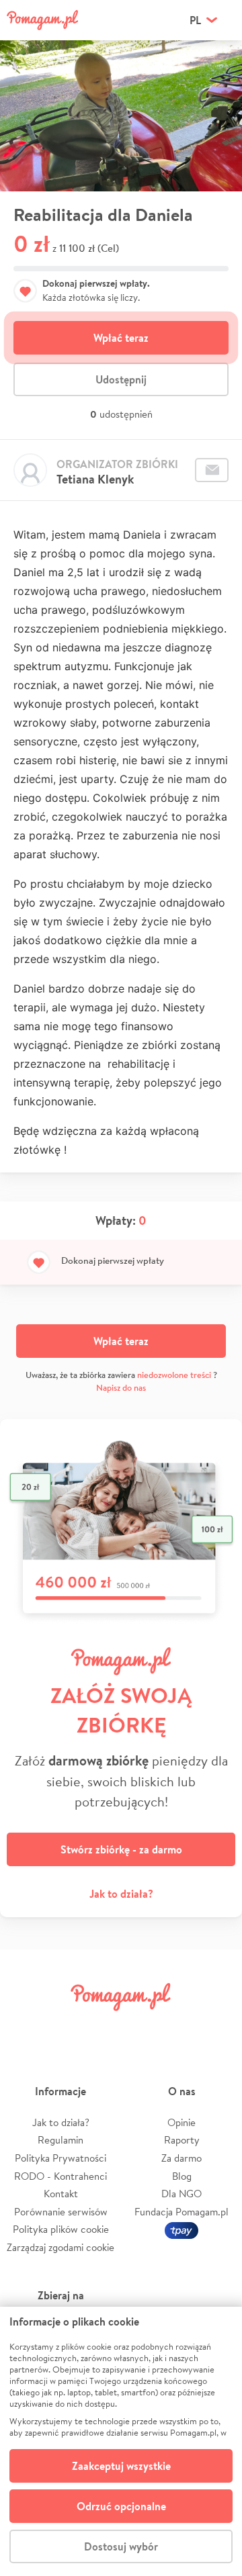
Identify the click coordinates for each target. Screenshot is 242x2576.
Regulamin (61, 2140)
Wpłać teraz (121, 338)
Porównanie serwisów (61, 2212)
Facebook (26, 2027)
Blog (182, 2176)
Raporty (182, 2140)
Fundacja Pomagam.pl (182, 2212)
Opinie (182, 2122)
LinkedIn (140, 2027)
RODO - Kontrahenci (61, 2176)
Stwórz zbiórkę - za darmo (121, 1849)
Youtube (216, 2027)
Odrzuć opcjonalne (121, 2506)
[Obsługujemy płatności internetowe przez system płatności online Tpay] (182, 2229)
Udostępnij (121, 379)
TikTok (178, 2027)
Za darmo (182, 2158)
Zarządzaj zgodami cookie (61, 2247)
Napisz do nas (121, 1388)
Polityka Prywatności (61, 2158)
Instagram (102, 2027)
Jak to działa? (121, 1894)
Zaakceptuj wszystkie (121, 2466)
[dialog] (121, 2441)
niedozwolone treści (174, 1375)
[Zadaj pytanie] (212, 470)
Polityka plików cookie (61, 2229)
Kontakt (61, 2194)
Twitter (64, 2027)
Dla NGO (182, 2194)
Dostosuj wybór (121, 2546)
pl (195, 20)
